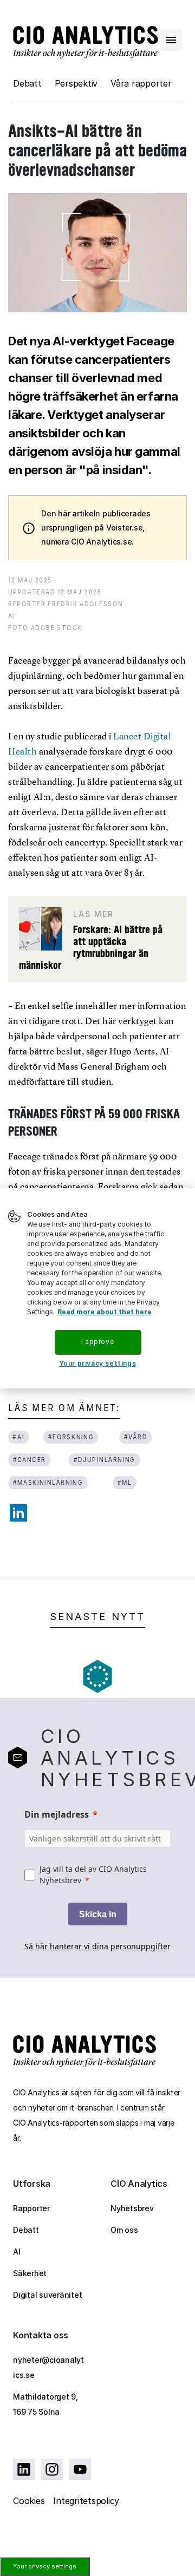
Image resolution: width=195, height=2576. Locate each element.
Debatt (27, 83)
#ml (124, 1482)
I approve (97, 1342)
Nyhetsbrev (132, 2208)
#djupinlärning (105, 1460)
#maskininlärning (48, 1482)
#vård (135, 1437)
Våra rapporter (141, 83)
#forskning (71, 1437)
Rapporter (31, 2208)
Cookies (29, 2501)
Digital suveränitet (47, 2295)
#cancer (30, 1460)
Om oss (124, 2230)
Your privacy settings (45, 2566)
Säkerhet (30, 2273)
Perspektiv (76, 83)
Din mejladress (57, 1814)
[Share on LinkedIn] (18, 1513)
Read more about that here (105, 1312)
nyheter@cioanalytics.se (48, 2367)
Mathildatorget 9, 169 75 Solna (45, 2404)
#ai (18, 1437)
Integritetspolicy (86, 2501)
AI (17, 2251)
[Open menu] (171, 40)
